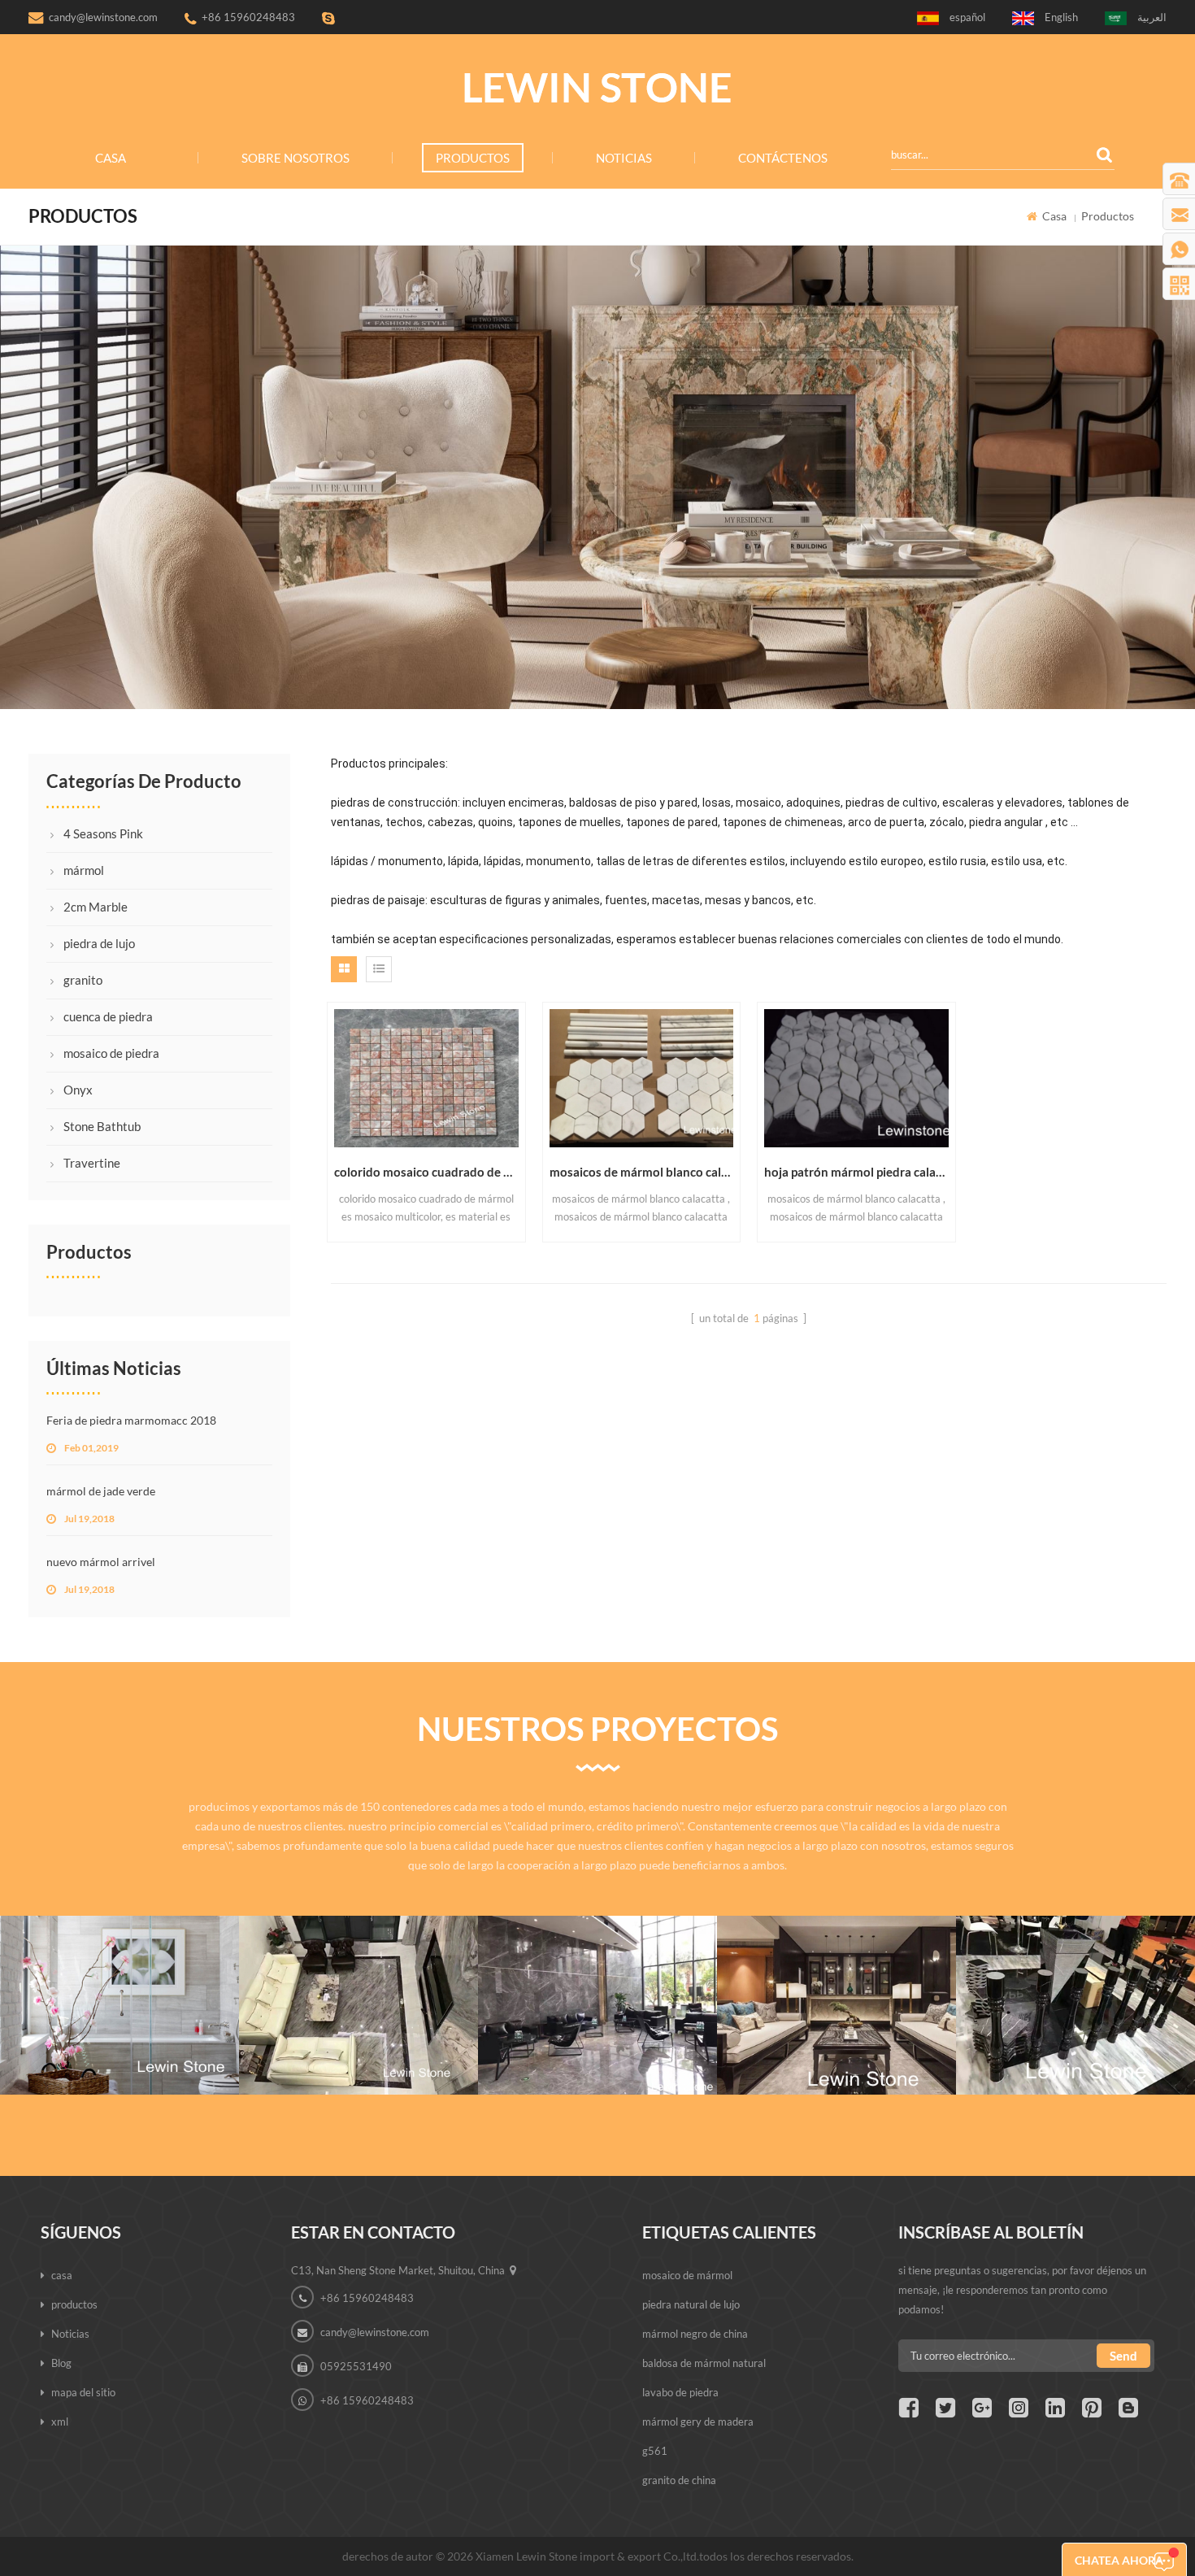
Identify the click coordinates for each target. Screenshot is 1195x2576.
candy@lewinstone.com (103, 17)
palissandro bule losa (358, 1965)
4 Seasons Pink (103, 833)
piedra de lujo (99, 943)
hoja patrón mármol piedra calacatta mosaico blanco (856, 1172)
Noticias (624, 158)
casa (111, 158)
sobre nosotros (295, 158)
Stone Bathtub (102, 1126)
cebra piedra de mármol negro (836, 1965)
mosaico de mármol (687, 2275)
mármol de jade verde (101, 1491)
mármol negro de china (695, 2334)
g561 (655, 2451)
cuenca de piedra (108, 1016)
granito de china (679, 2480)
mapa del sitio (83, 2392)
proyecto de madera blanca (119, 1965)
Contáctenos (783, 158)
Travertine (92, 1163)
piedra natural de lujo (691, 2304)
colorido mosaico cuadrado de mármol (426, 1172)
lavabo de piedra (680, 2392)
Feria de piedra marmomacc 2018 (131, 1420)
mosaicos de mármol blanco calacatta (642, 1172)
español (967, 17)
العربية (1152, 17)
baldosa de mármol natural (704, 2363)
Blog (61, 2363)
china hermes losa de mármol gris (597, 1965)
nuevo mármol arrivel (101, 1562)
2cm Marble (96, 907)
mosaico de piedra (111, 1053)
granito (83, 980)
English (1061, 17)
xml (60, 2422)
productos (473, 158)
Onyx (78, 1090)
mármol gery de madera (698, 2422)
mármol (84, 870)
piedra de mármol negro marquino (1075, 1965)
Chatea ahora (1119, 2560)
